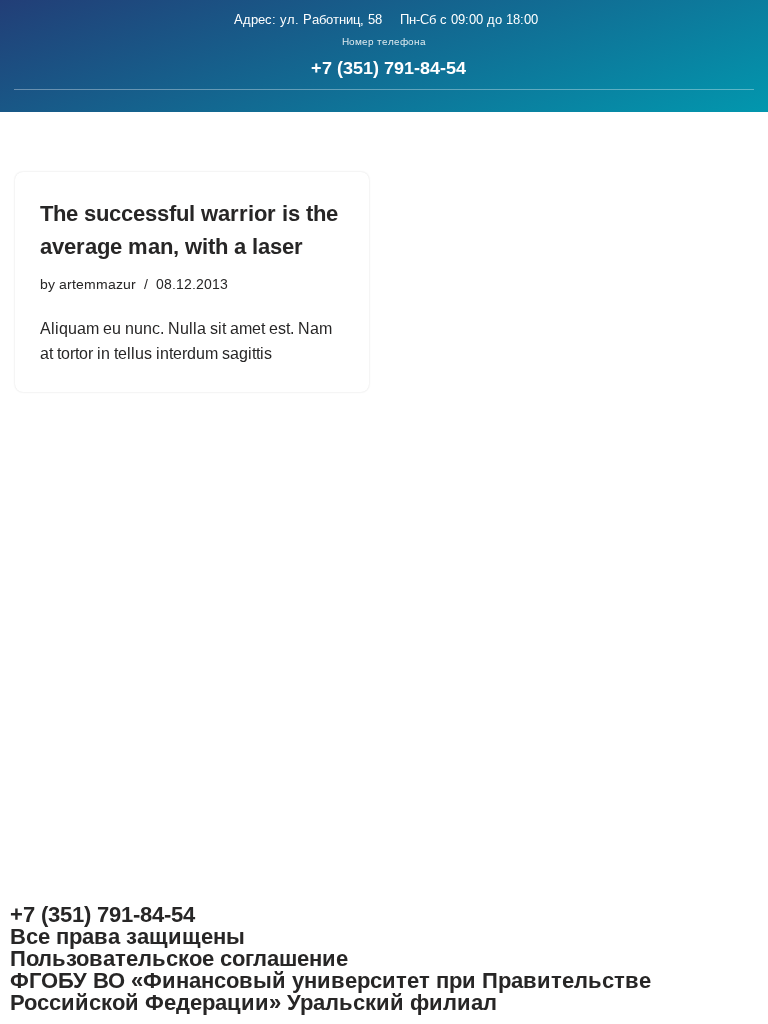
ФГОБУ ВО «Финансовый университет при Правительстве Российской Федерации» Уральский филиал (330, 991)
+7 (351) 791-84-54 (388, 68)
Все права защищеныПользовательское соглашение (179, 947)
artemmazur (97, 284)
